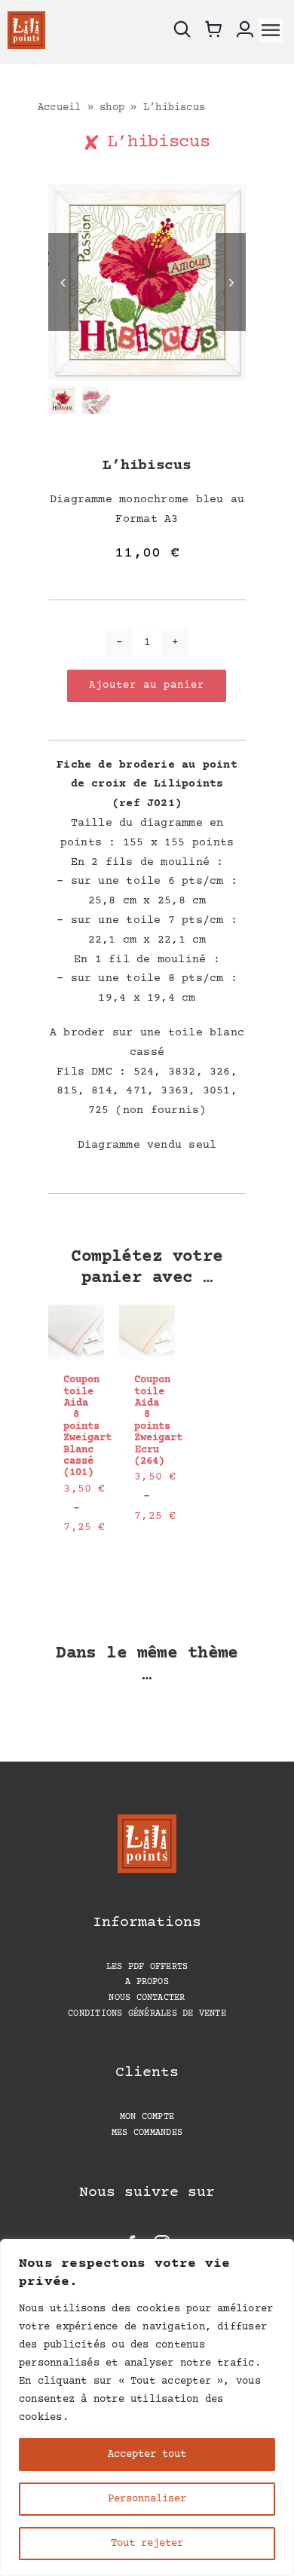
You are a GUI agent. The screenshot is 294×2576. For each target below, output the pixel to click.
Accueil (60, 108)
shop (112, 108)
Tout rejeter (147, 2544)
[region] (147, 2407)
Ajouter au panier (147, 685)
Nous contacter (147, 1998)
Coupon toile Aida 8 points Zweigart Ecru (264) (158, 1421)
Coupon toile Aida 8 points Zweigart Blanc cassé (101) (87, 1426)
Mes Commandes (147, 2133)
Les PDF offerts (147, 1967)
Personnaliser (147, 2499)
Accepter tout (147, 2455)
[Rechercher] (184, 30)
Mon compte (147, 2117)
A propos (147, 1982)
